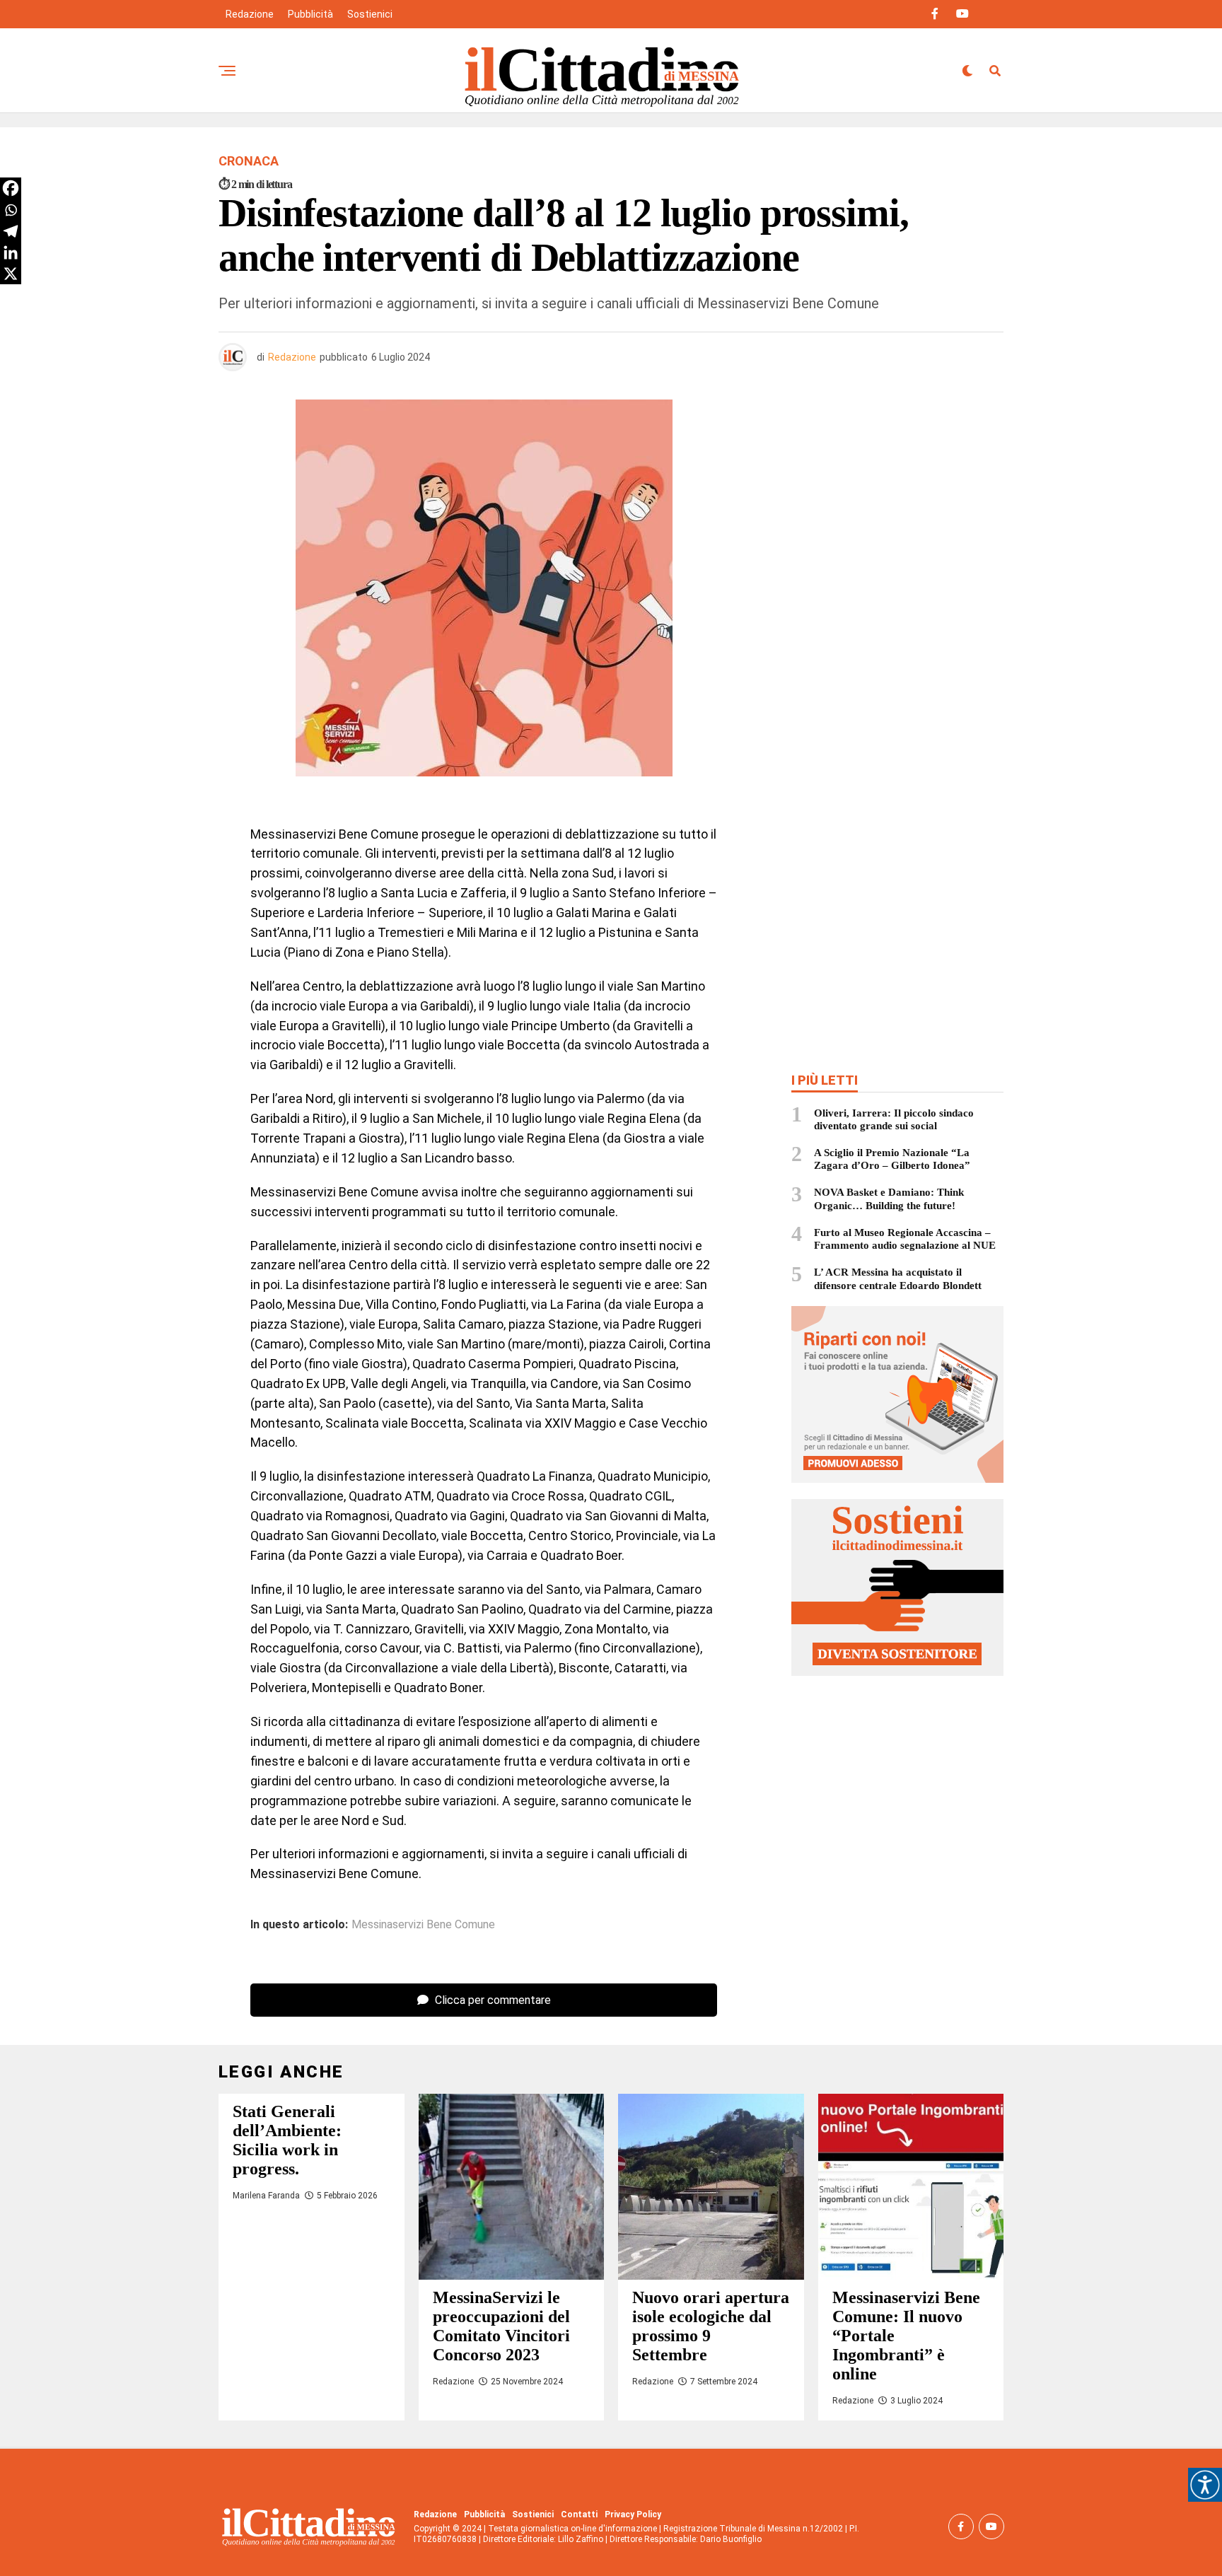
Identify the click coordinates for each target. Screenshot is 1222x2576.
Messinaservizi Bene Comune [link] (423, 1925)
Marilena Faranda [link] (266, 2196)
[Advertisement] (897, 502)
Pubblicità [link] (310, 14)
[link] (1205, 2485)
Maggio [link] (597, 1423)
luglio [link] (354, 893)
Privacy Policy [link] (633, 2514)
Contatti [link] (579, 2514)
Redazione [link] (250, 14)
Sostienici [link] (370, 14)
